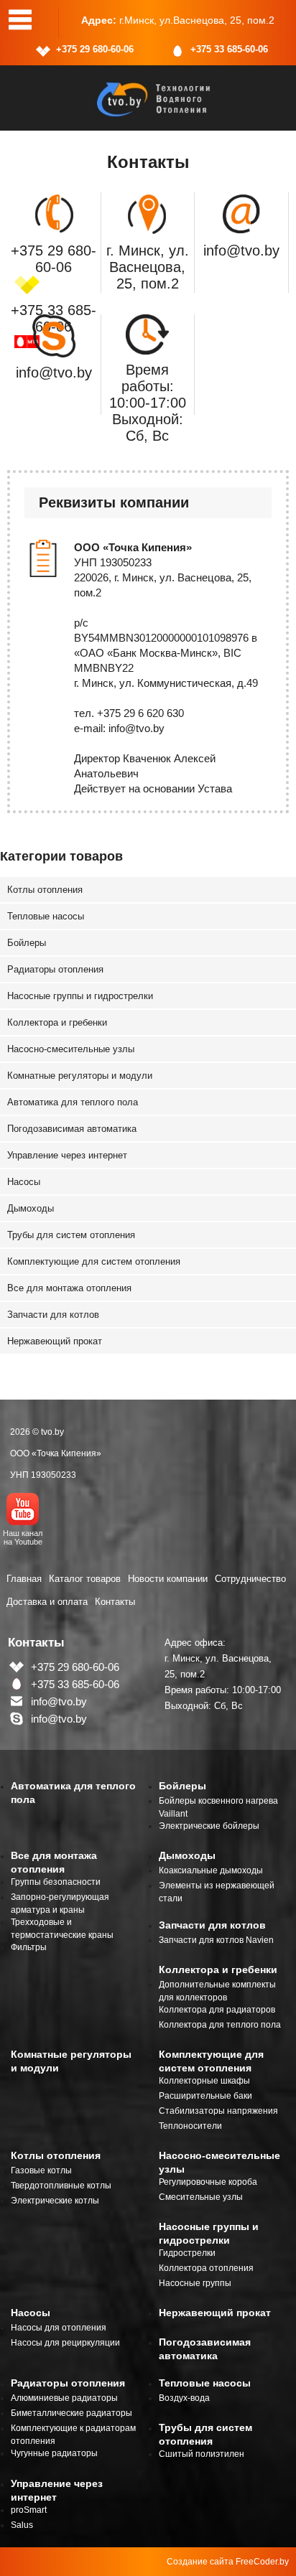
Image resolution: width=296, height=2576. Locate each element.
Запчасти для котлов (53, 1315)
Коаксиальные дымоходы (211, 1870)
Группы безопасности (56, 1882)
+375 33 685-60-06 (229, 49)
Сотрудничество (250, 1579)
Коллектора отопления (206, 2268)
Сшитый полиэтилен (202, 2454)
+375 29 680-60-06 (95, 49)
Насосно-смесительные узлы (71, 1049)
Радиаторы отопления (55, 969)
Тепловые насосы (46, 916)
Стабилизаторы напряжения (218, 2111)
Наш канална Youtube (23, 1537)
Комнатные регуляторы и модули (80, 1076)
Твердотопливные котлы (61, 2186)
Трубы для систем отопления (71, 1235)
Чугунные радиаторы (54, 2453)
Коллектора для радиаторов (217, 2010)
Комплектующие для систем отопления (94, 1261)
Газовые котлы (41, 2170)
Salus (22, 2525)
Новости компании (168, 1579)
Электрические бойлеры (209, 1826)
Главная (24, 1579)
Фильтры (29, 1947)
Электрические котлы (55, 2201)
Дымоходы (31, 1208)
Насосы (24, 1182)
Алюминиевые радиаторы (64, 2398)
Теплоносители (190, 2126)
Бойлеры (27, 943)
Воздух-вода (184, 2398)
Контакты (115, 1602)
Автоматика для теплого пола (73, 1102)
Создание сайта (200, 2562)
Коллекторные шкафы (204, 2081)
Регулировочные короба (208, 2182)
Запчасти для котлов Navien (216, 1940)
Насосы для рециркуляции (65, 2343)
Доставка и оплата (47, 1602)
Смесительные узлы (201, 2197)
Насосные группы (195, 2283)
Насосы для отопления (59, 2328)
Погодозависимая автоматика (72, 1129)
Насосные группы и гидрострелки (80, 996)
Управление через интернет (67, 1155)
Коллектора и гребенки (57, 1022)
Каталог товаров (85, 1579)
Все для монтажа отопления (69, 1288)
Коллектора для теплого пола (220, 2025)
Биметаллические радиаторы (71, 2413)
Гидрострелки (187, 2253)
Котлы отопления (45, 890)
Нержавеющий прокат (55, 1341)
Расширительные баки (205, 2096)
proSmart (29, 2510)
